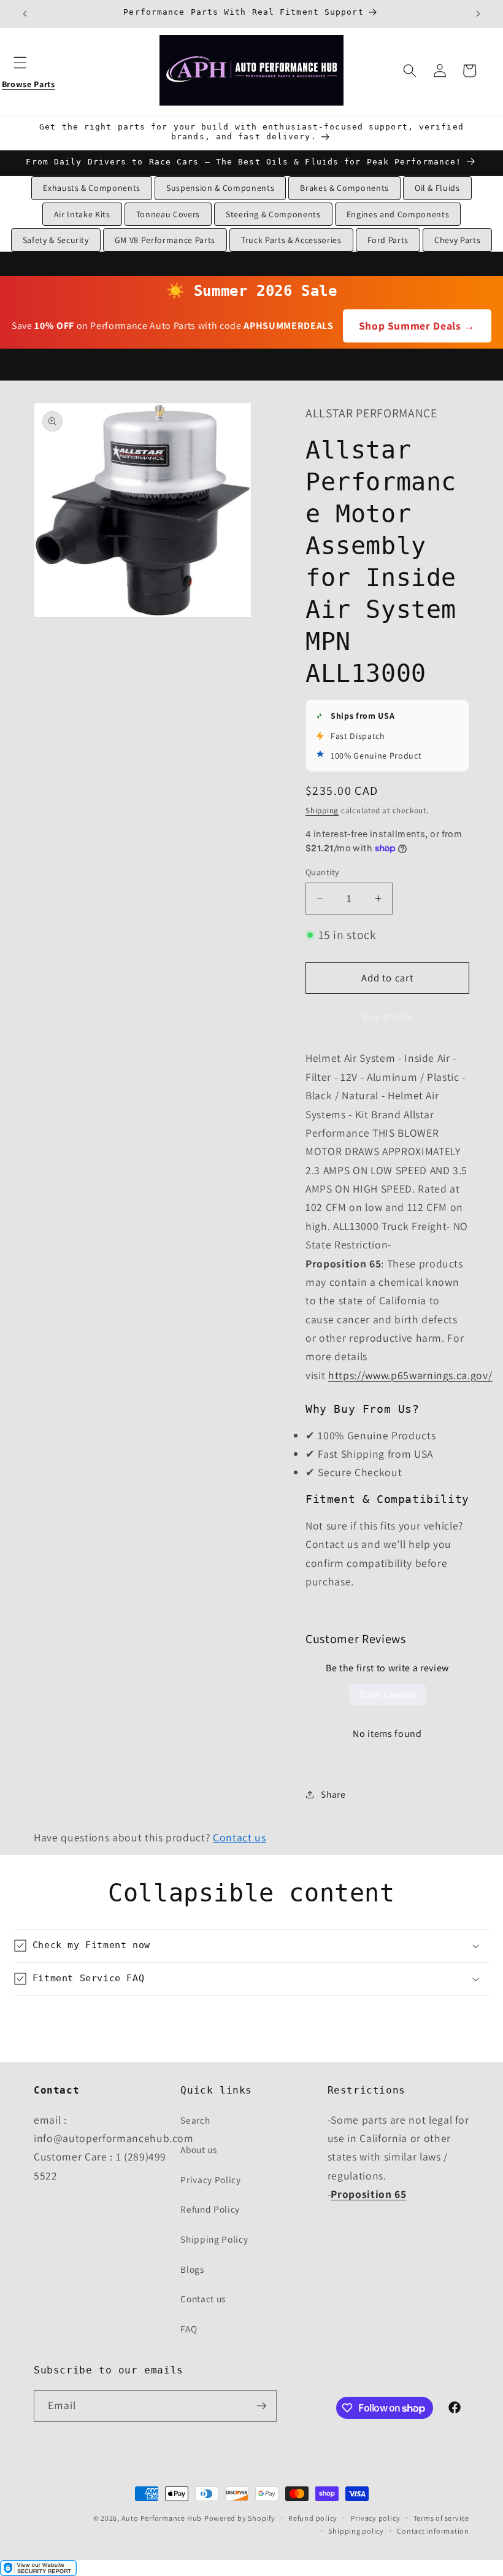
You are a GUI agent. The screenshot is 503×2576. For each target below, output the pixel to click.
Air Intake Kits (82, 214)
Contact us (240, 1837)
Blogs (192, 2269)
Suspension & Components (220, 188)
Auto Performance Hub (162, 2518)
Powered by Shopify (240, 2518)
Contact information (433, 2531)
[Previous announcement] (25, 14)
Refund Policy (210, 2209)
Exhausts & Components (92, 188)
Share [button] (333, 1794)
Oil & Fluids (437, 188)
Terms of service (441, 2518)
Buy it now (387, 1016)
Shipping (322, 810)
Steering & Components (273, 214)
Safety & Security (56, 240)
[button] (28, 71)
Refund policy (313, 2518)
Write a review (388, 1694)
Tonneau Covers (168, 214)
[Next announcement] (478, 14)
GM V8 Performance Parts (165, 240)
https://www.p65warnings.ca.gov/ (410, 1375)
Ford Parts (388, 240)
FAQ (189, 2329)
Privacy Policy (210, 2180)
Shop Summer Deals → (417, 326)
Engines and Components (398, 214)
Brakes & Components (344, 188)
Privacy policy (376, 2518)
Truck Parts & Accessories (291, 240)
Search (195, 2120)
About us (198, 2149)
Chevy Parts (457, 240)
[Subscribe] (261, 2406)
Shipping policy (356, 2531)
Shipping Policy (214, 2239)
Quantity (323, 872)
